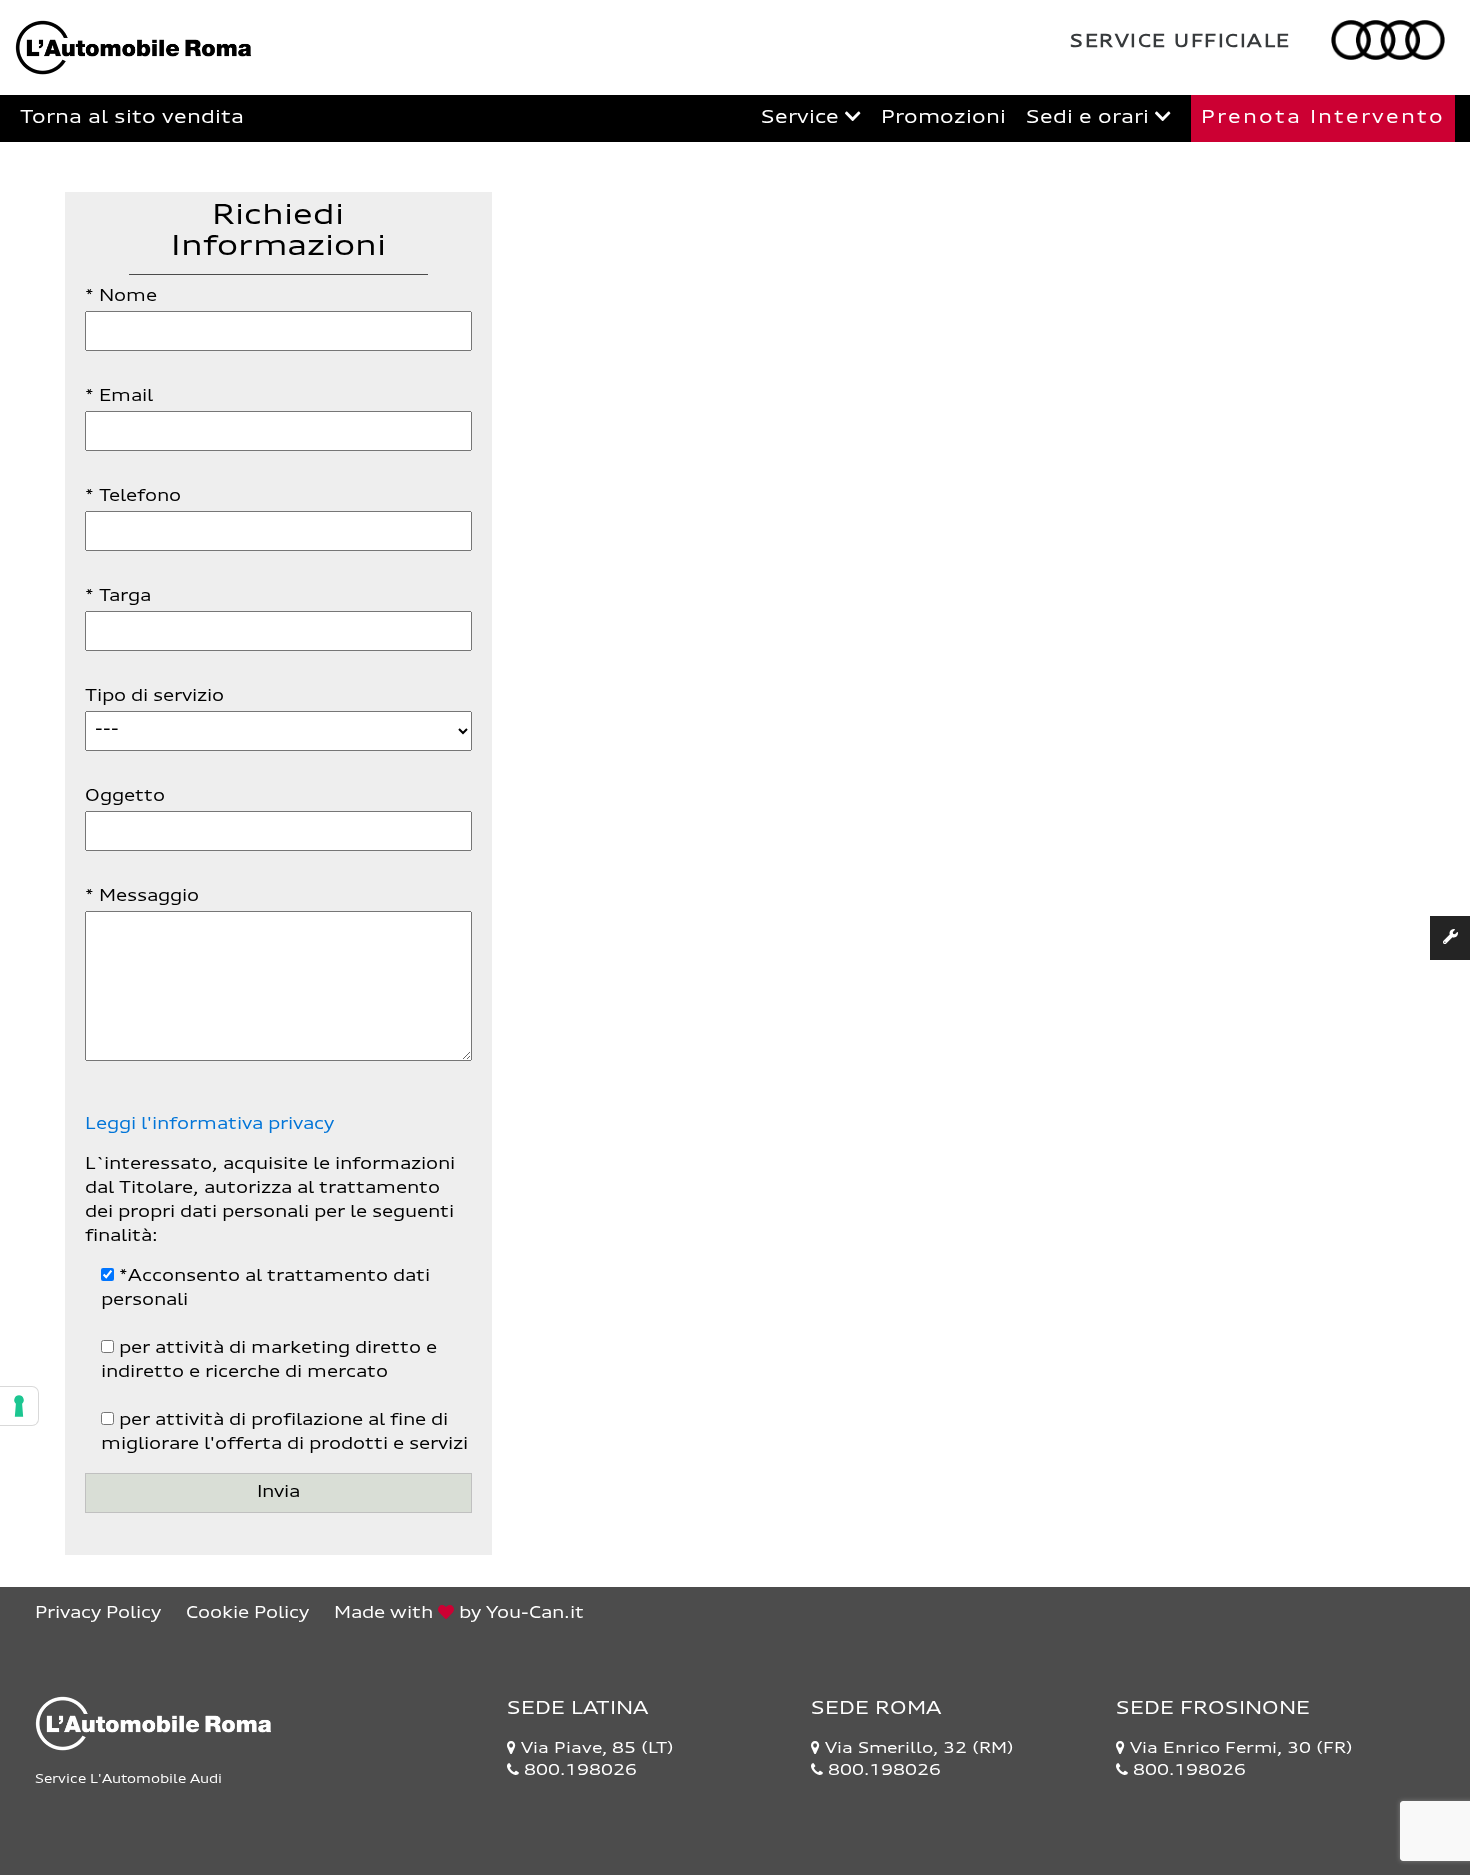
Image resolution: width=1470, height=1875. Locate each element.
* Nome (121, 297)
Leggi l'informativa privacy (209, 1125)
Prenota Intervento (1323, 118)
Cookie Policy (247, 1614)
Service (803, 118)
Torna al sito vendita (132, 118)
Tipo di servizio (154, 697)
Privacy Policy (98, 1614)
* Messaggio (142, 897)
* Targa (118, 597)
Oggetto (125, 797)
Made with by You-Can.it (459, 1614)
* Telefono (133, 497)
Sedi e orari (1090, 118)
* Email (119, 397)
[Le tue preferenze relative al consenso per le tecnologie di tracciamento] (19, 1406)
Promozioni (943, 118)
